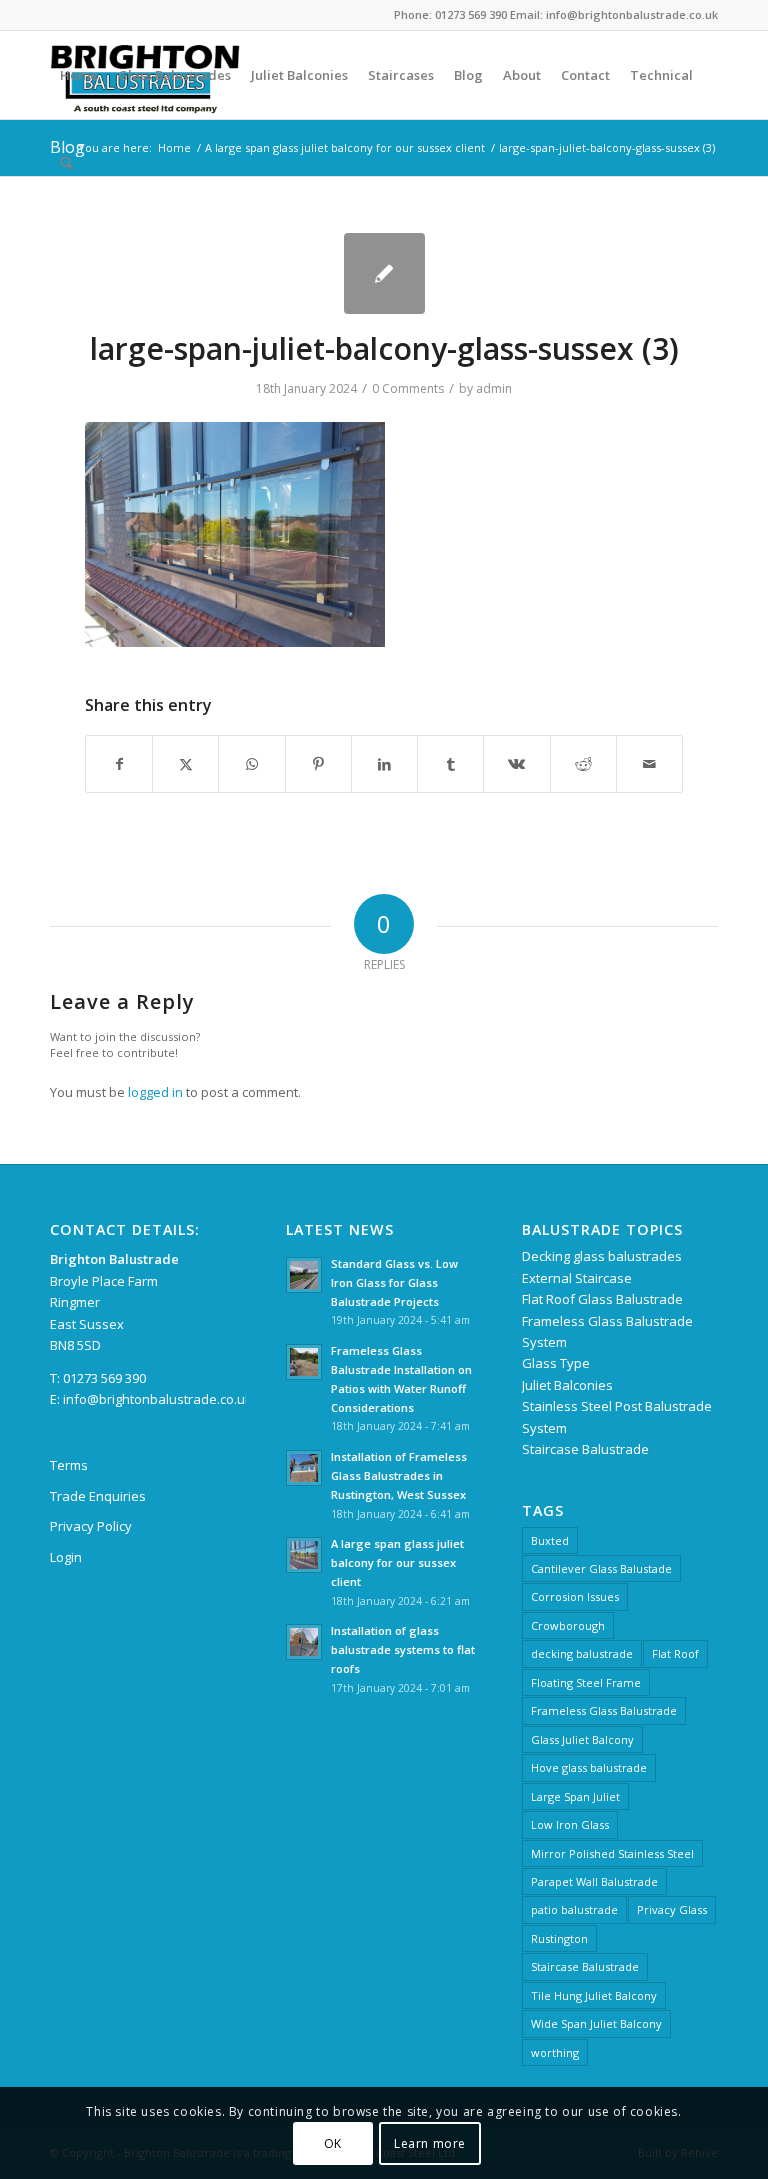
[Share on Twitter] (185, 764)
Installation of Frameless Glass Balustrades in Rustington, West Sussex (399, 1475)
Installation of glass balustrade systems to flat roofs (403, 1649)
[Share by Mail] (649, 764)
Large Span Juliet (575, 1796)
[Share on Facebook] (119, 764)
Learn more (430, 2143)
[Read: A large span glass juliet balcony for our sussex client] (304, 1555)
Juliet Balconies (567, 1385)
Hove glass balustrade (589, 1767)
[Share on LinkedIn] (384, 764)
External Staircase (577, 1278)
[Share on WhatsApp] (251, 764)
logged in (155, 1092)
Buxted (550, 1540)
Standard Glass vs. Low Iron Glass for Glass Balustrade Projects (394, 1282)
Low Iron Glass (570, 1824)
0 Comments (408, 388)
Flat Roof (675, 1653)
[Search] (66, 163)
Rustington (559, 1938)
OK (333, 2143)
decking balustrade (582, 1653)
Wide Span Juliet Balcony (596, 2023)
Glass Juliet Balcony (582, 1739)
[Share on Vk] (516, 764)
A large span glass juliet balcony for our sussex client (397, 1562)
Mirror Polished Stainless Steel (612, 1853)
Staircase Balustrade (585, 1449)
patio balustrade (574, 1909)
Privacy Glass (672, 1909)
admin (494, 388)
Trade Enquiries (98, 1496)
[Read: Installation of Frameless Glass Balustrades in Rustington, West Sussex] (304, 1468)
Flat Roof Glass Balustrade (602, 1299)
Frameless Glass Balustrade (604, 1710)
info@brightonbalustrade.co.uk (157, 1399)
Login (66, 1557)
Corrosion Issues (575, 1596)
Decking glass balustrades (602, 1256)
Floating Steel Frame (586, 1682)
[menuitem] (79, 75)
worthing (555, 2052)
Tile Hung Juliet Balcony (594, 1995)
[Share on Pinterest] (318, 764)
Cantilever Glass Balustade (601, 1568)
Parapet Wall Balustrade (594, 1881)
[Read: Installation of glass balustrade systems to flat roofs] (304, 1642)
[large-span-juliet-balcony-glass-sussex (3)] (384, 273)
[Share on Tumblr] (450, 764)
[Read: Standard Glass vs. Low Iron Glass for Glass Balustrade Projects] (304, 1275)
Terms (69, 1465)
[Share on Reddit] (583, 764)
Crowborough (568, 1625)
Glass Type (556, 1363)
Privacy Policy (91, 1526)
